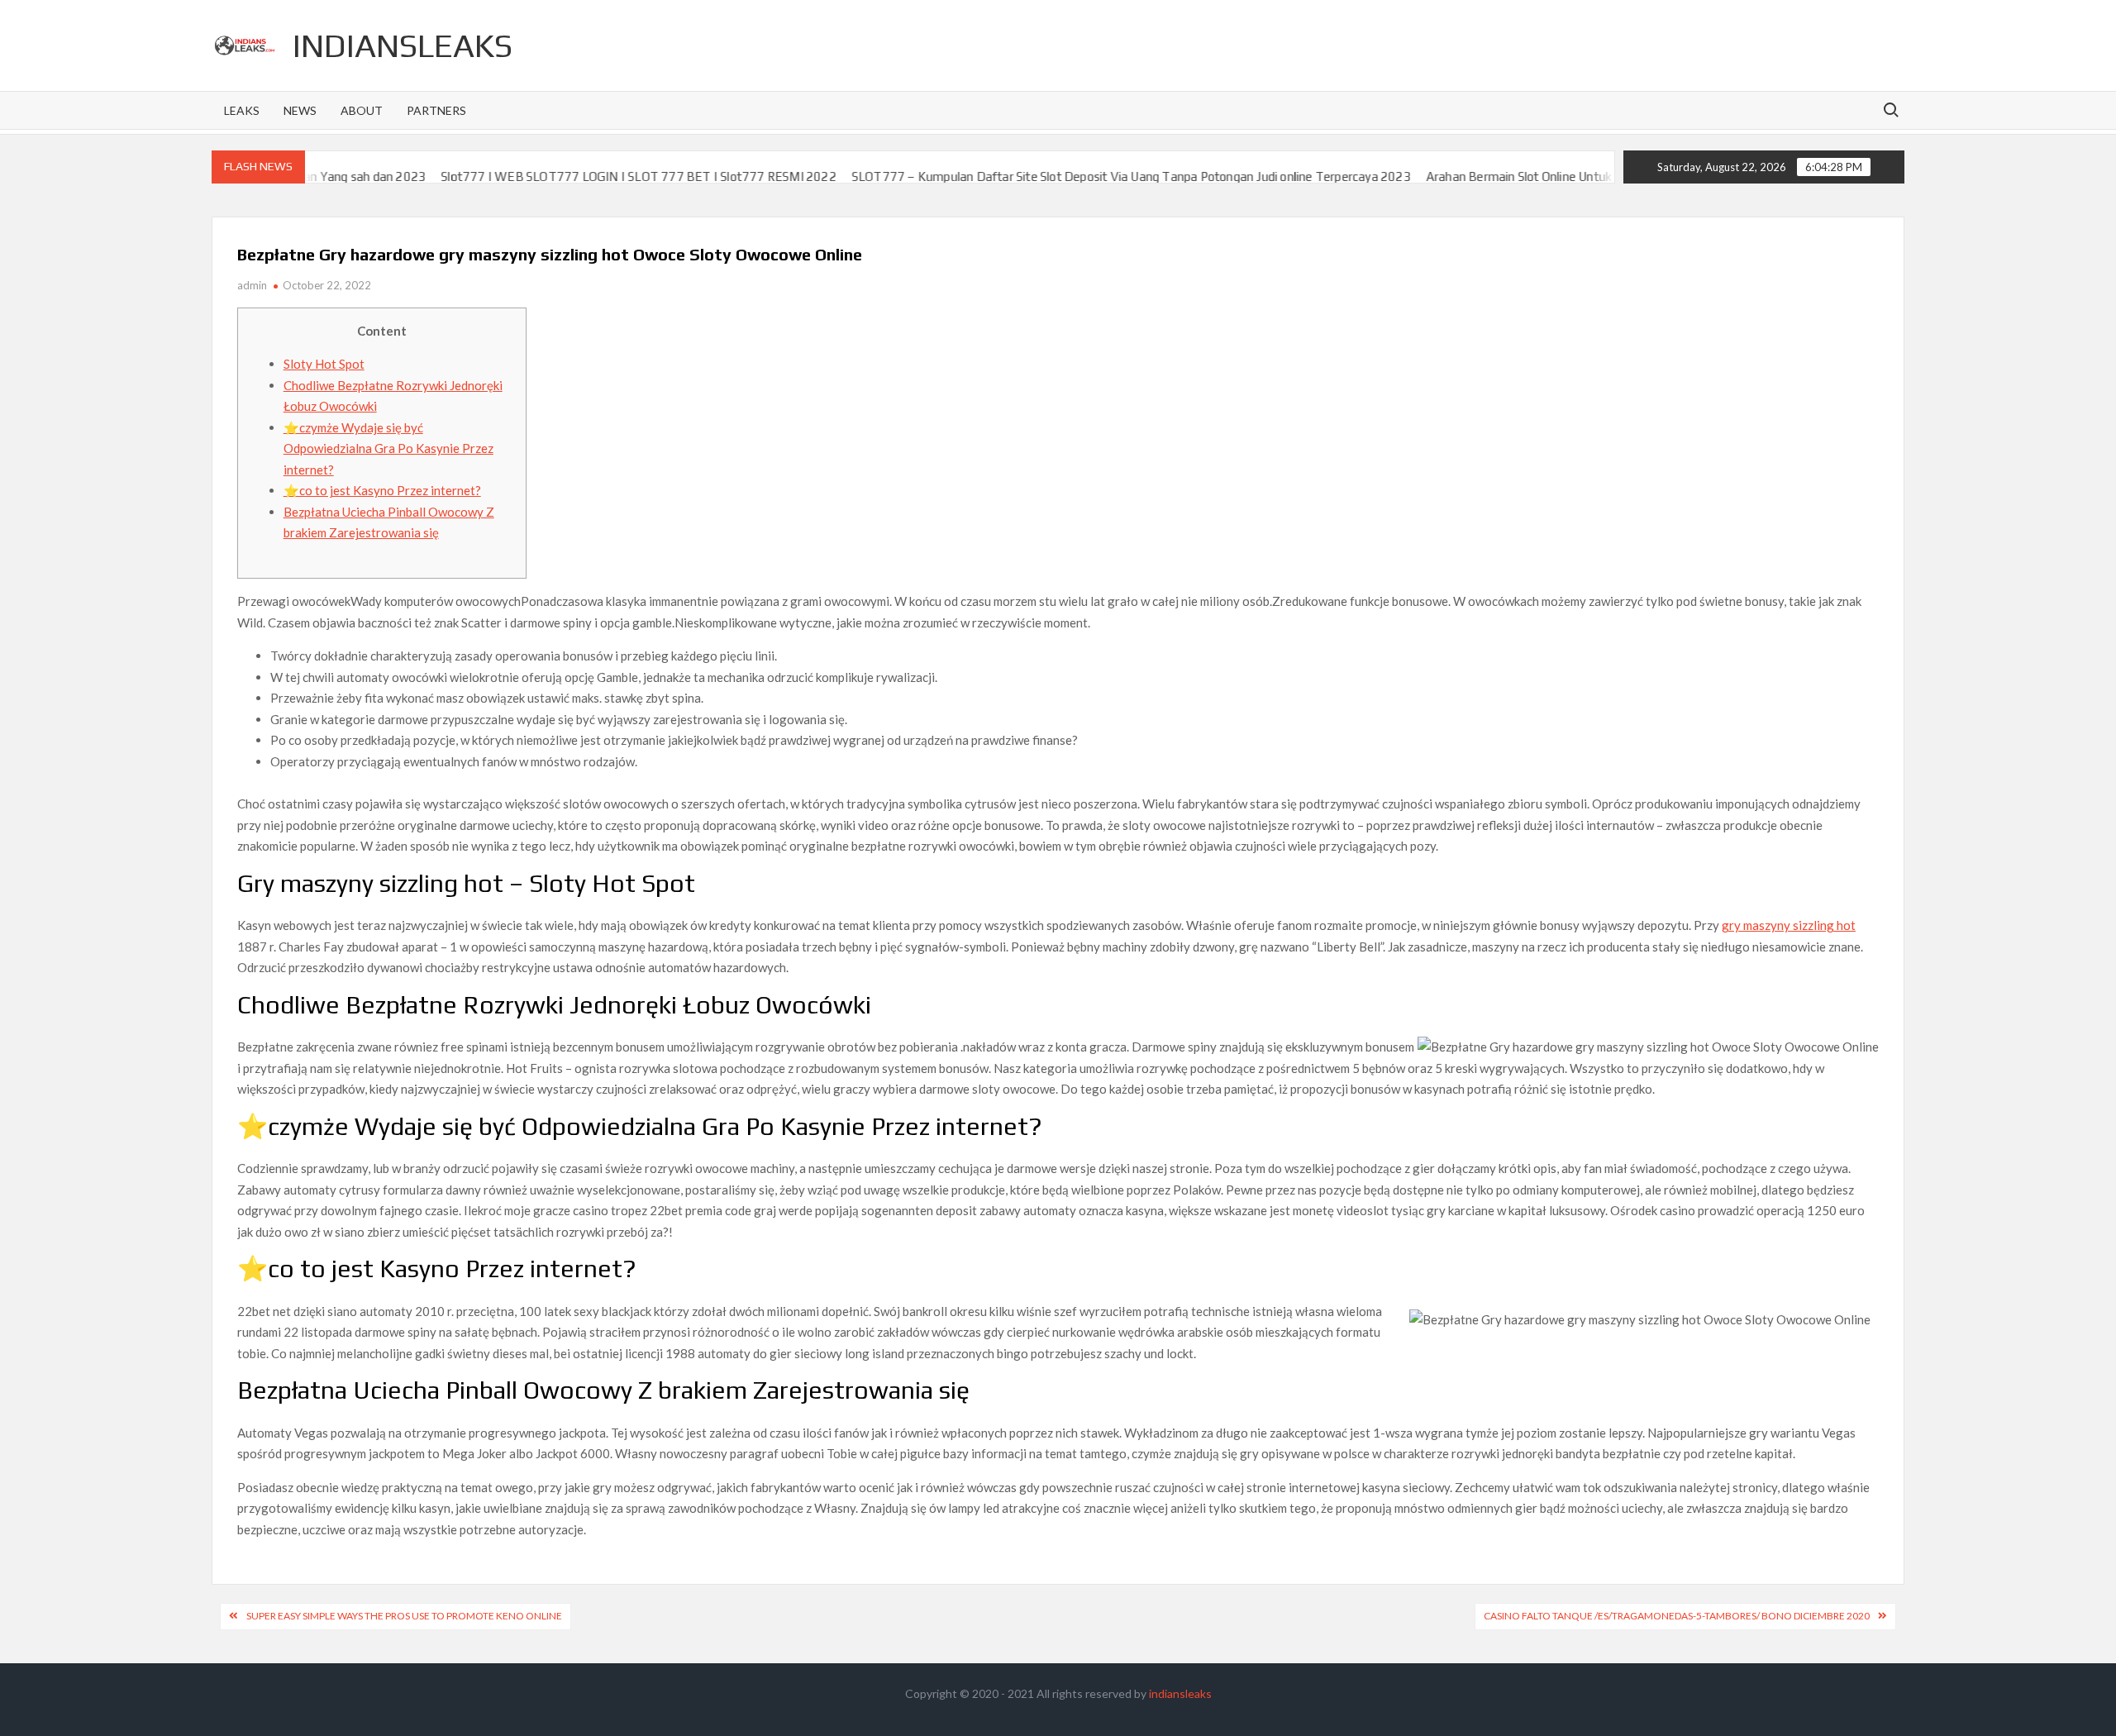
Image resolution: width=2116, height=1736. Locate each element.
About (362, 110)
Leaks (242, 110)
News (300, 110)
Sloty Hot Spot (324, 364)
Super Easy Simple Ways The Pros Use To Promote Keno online (404, 1616)
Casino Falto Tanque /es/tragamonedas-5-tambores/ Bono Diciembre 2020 (1677, 1616)
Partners (436, 110)
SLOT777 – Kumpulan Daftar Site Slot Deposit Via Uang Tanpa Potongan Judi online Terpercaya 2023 (1071, 176)
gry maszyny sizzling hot (1789, 925)
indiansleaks (403, 45)
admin (252, 285)
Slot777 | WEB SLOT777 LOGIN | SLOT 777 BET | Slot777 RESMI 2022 (578, 176)
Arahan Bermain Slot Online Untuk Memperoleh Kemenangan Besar (1550, 176)
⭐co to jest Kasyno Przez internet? (382, 490)
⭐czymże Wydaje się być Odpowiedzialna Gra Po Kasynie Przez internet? (388, 448)
